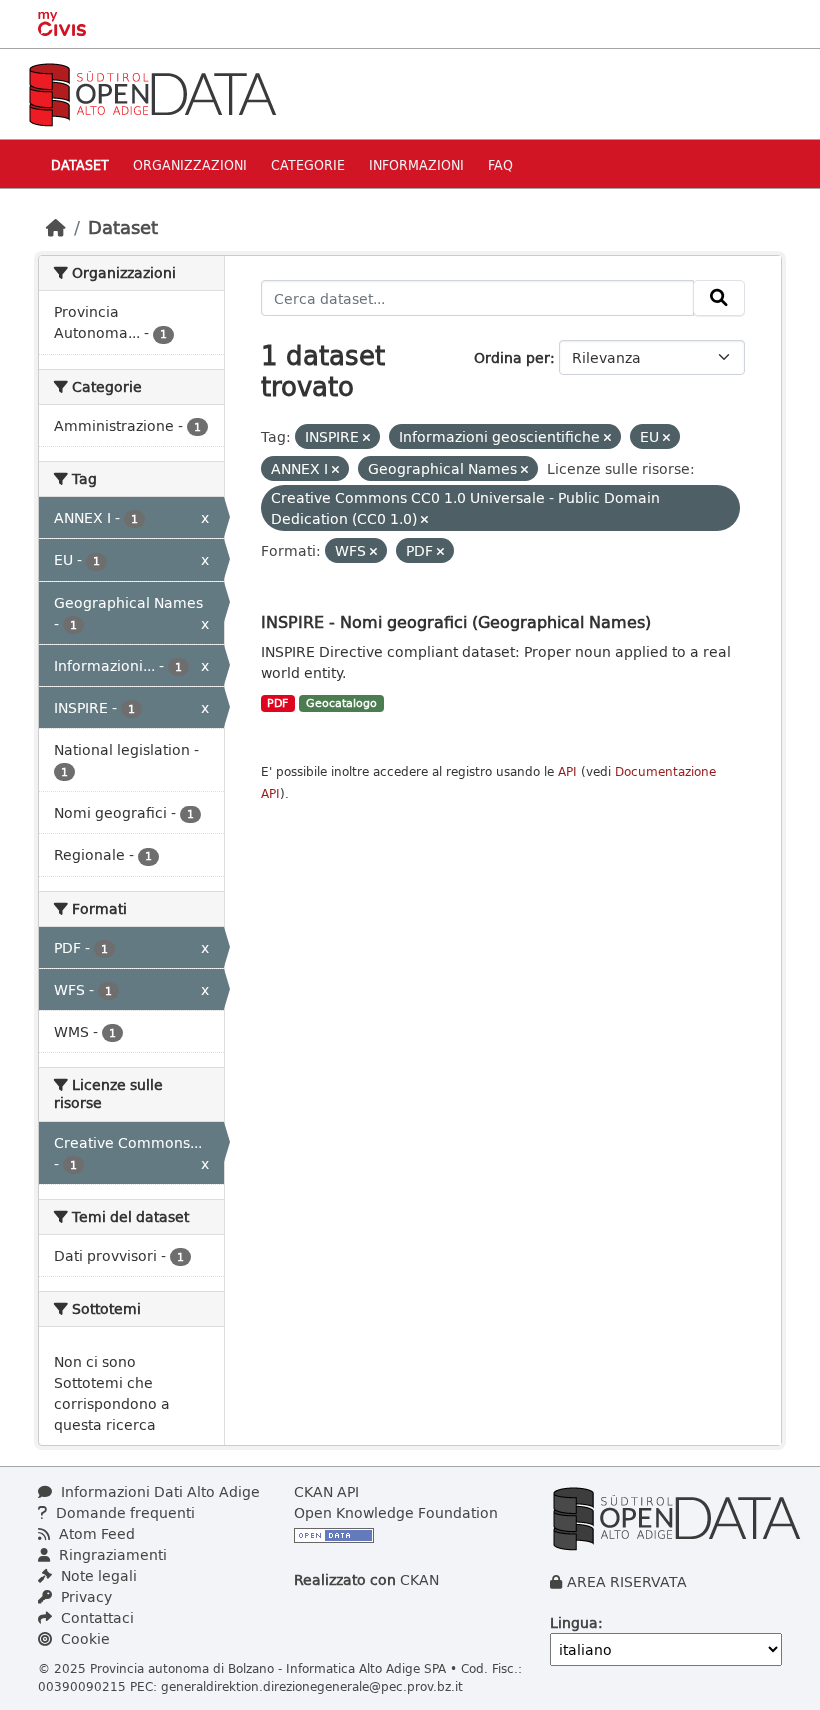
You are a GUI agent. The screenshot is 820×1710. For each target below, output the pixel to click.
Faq (500, 164)
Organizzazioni (190, 164)
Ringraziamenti (111, 1554)
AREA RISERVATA (627, 1581)
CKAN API (326, 1491)
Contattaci (95, 1617)
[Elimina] (366, 437)
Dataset (80, 164)
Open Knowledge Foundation (396, 1512)
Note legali (97, 1575)
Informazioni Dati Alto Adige (158, 1491)
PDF (277, 703)
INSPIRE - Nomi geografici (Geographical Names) (456, 621)
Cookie (83, 1638)
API (567, 771)
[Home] (56, 227)
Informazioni (416, 164)
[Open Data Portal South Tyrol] (152, 92)
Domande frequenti (123, 1512)
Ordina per (512, 357)
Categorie (308, 164)
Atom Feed (95, 1533)
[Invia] (719, 298)
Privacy (84, 1596)
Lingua (574, 1622)
